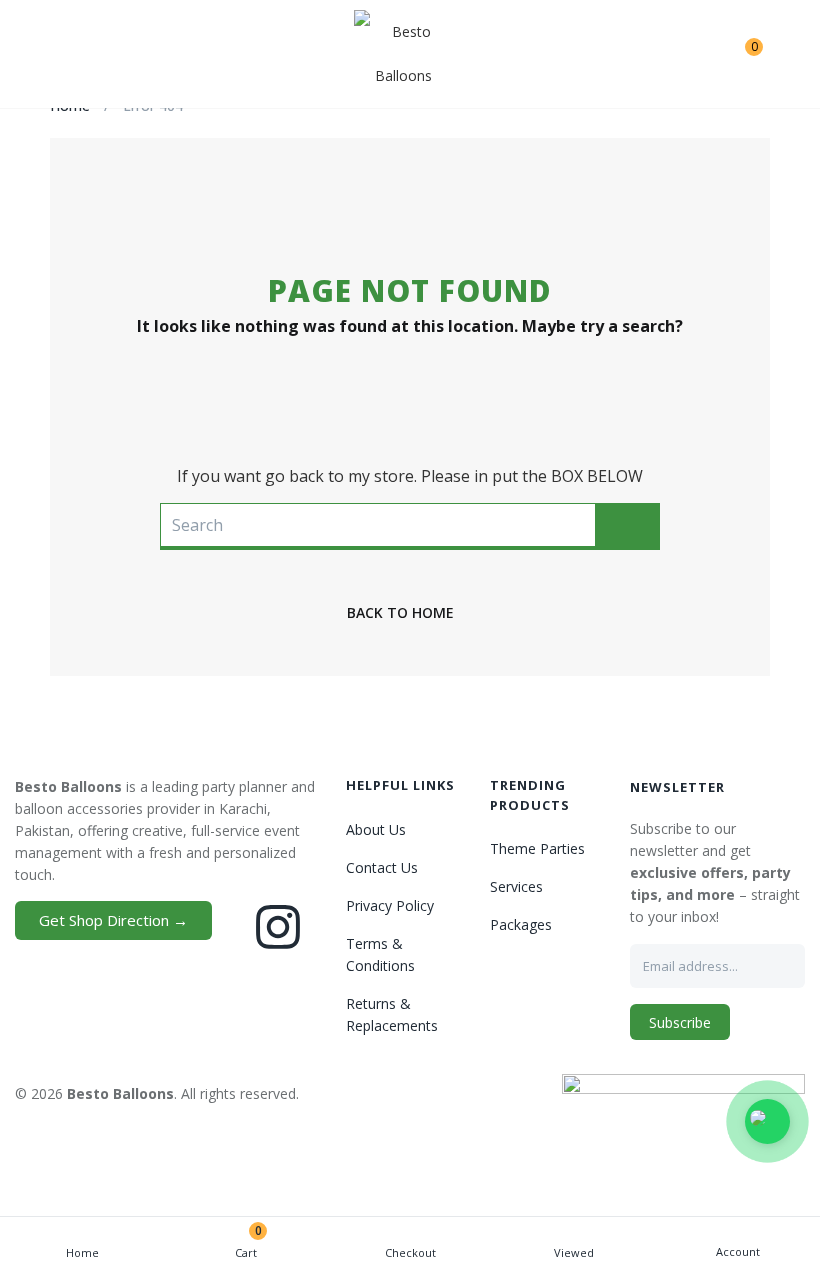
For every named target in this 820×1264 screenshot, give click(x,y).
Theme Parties (537, 848)
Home (82, 1252)
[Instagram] (278, 927)
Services (516, 886)
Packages (521, 924)
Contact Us (382, 867)
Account (738, 1251)
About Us (376, 829)
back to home (400, 612)
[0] (738, 54)
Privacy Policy (390, 905)
